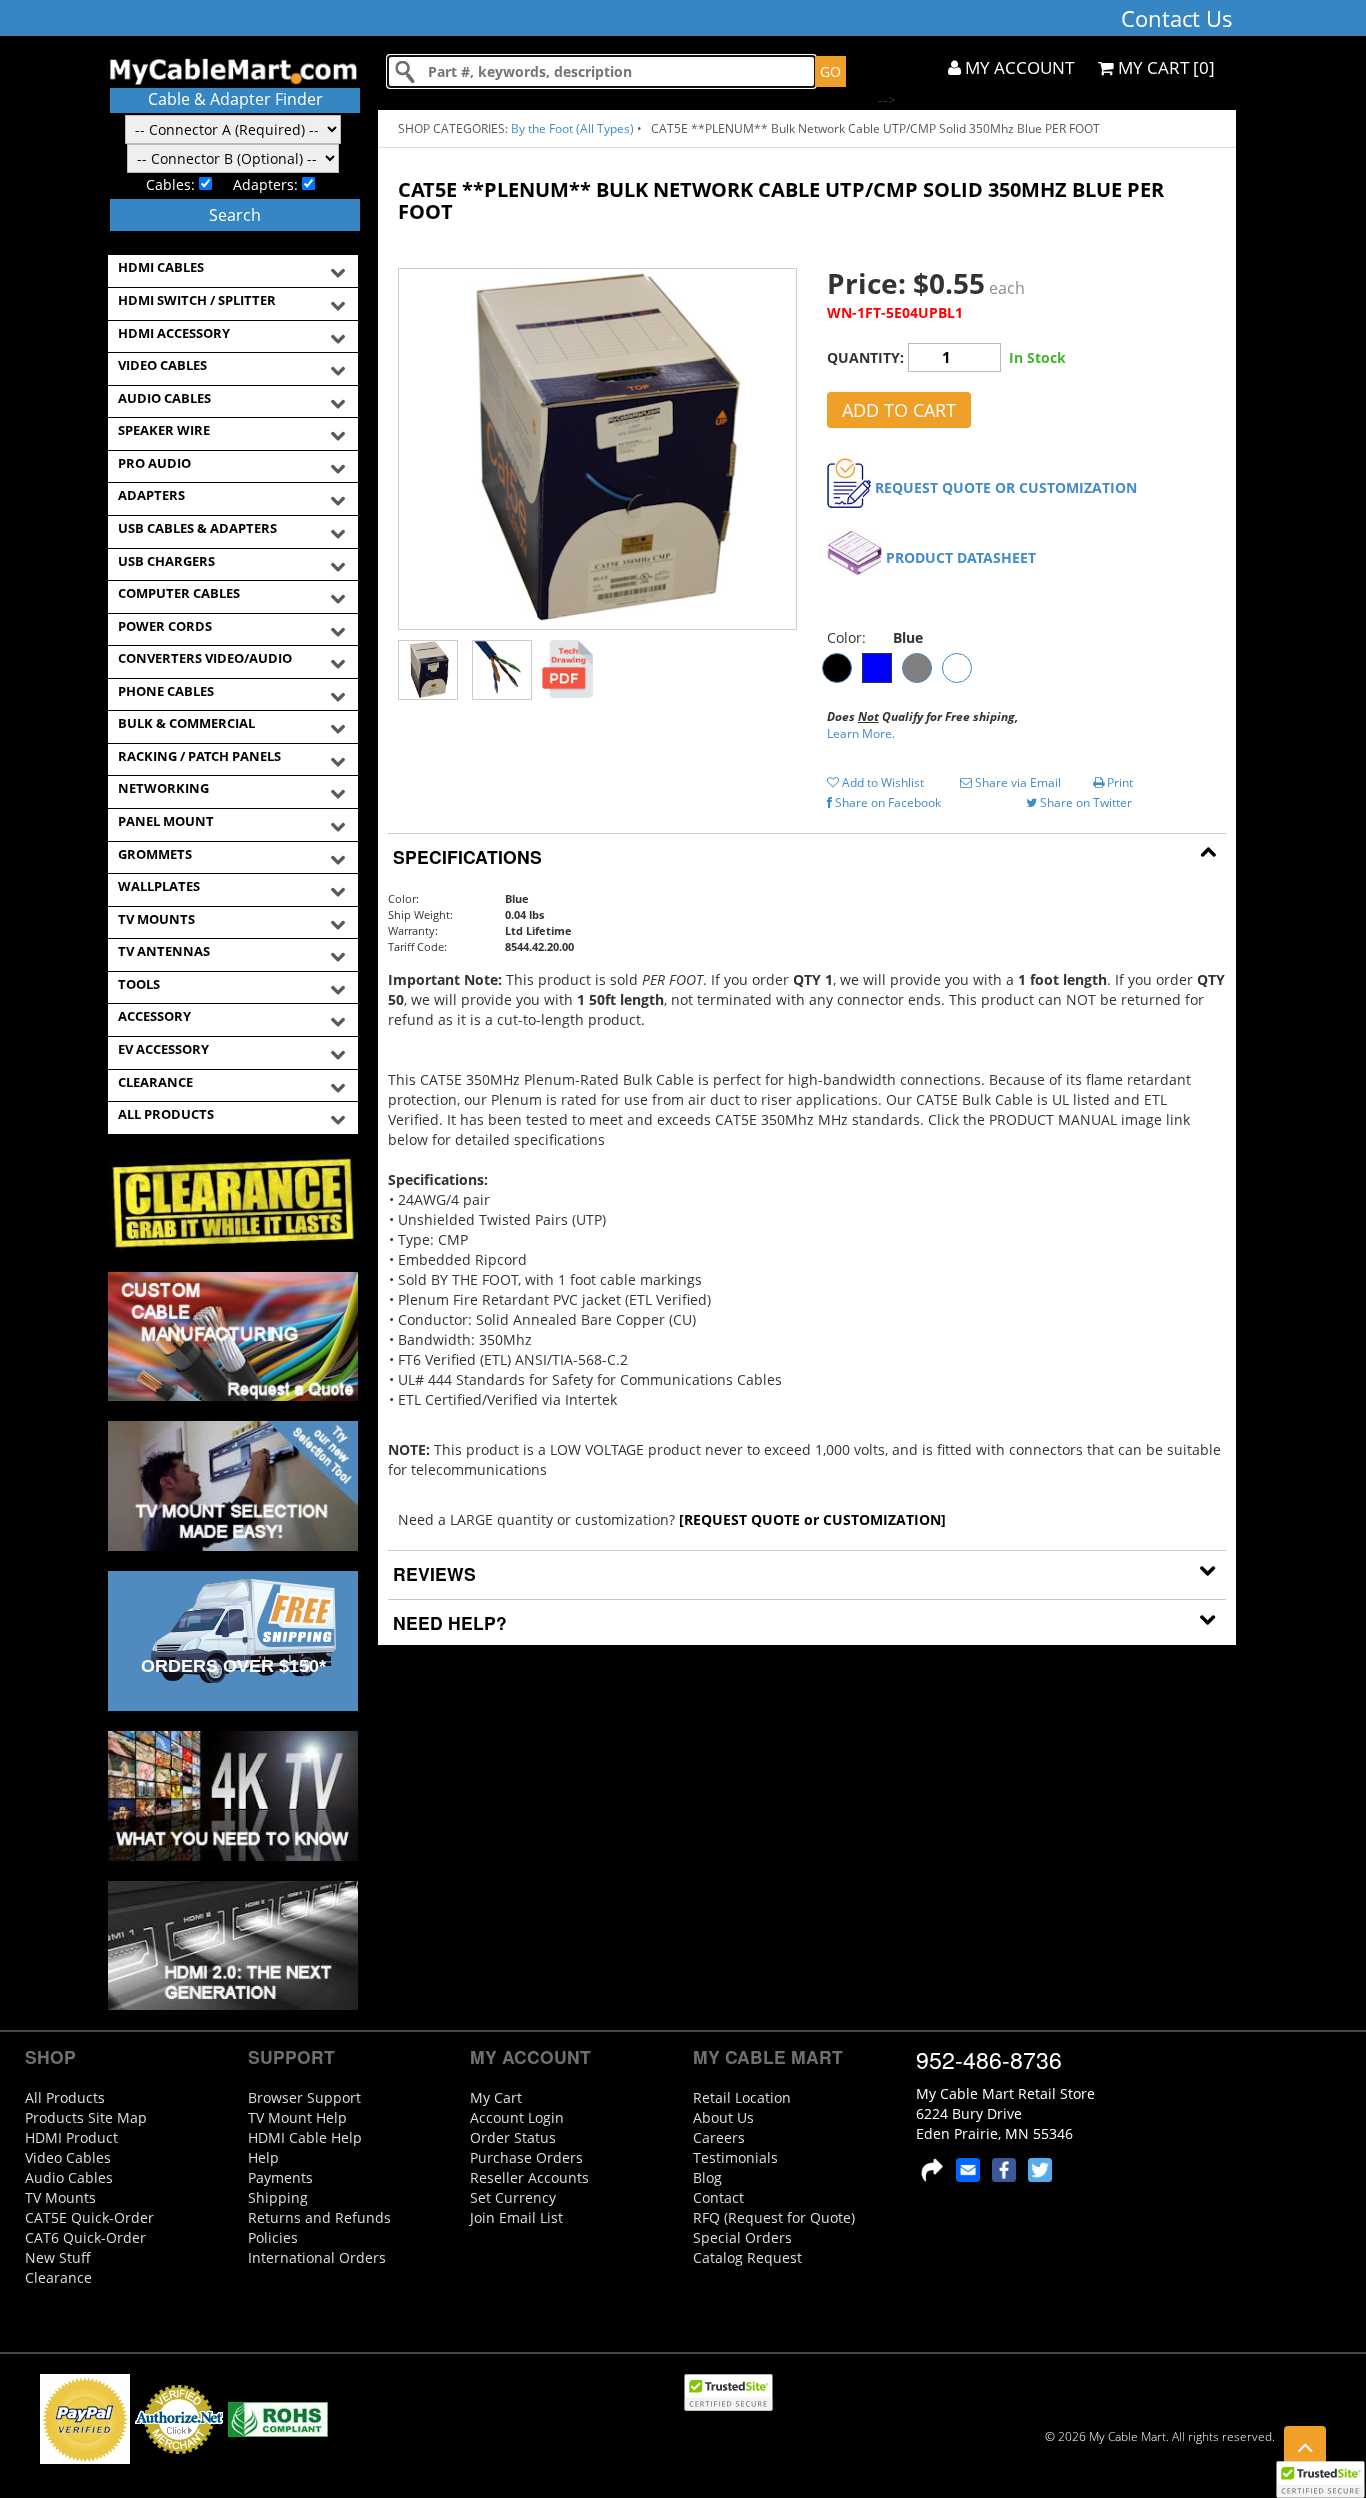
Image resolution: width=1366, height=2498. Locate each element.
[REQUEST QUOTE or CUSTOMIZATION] (812, 1519)
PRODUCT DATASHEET (961, 557)
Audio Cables (69, 2177)
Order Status (513, 2137)
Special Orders (742, 2237)
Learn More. (861, 733)
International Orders (317, 2257)
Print (1118, 782)
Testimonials (735, 2157)
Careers (719, 2137)
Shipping (278, 2197)
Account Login (517, 2117)
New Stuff (58, 2257)
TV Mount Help (297, 2117)
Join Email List (516, 2217)
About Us (723, 2117)
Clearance (58, 2277)
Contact (718, 2197)
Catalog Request (747, 2257)
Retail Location (742, 2097)
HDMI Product (71, 2137)
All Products (65, 2097)
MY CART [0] (1164, 67)
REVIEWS (432, 1573)
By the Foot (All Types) (572, 128)
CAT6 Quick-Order (85, 2237)
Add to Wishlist (881, 782)
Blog (707, 2177)
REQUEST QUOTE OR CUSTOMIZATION (1006, 487)
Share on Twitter (1084, 802)
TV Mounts (60, 2197)
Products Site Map (86, 2117)
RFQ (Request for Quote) (774, 2217)
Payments (280, 2177)
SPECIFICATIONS (465, 856)
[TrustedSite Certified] (1320, 2479)
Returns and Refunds (319, 2217)
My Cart (496, 2097)
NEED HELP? (447, 1622)
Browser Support (304, 2097)
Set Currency (513, 2197)
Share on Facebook (886, 802)
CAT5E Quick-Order (89, 2217)
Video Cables (68, 2157)
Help (263, 2157)
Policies (273, 2237)
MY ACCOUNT (1017, 67)
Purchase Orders (526, 2157)
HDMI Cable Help (305, 2137)
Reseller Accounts (529, 2177)
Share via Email (1016, 782)
